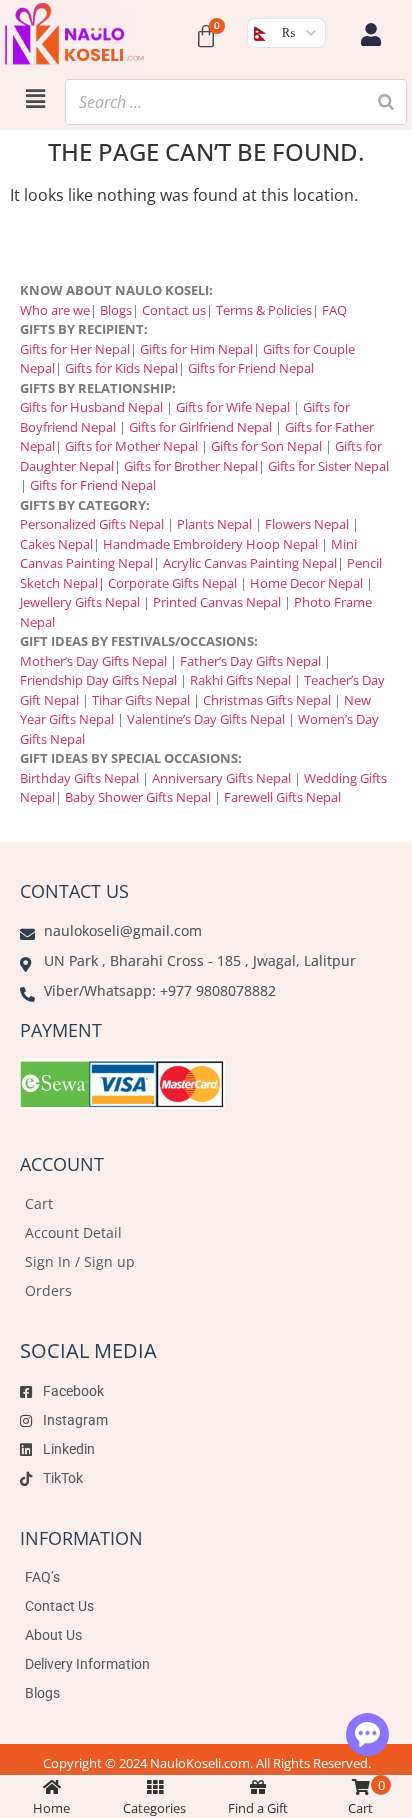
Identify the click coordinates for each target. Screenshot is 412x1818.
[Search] (386, 102)
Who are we (55, 310)
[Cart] (206, 37)
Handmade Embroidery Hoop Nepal (210, 544)
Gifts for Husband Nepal (91, 407)
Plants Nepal (214, 524)
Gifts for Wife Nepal (233, 407)
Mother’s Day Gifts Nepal (93, 661)
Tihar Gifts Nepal (141, 700)
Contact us (174, 310)
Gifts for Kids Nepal (121, 368)
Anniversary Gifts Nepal (220, 778)
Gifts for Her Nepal (75, 349)
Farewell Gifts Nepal (282, 797)
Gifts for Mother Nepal (131, 446)
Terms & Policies (264, 310)
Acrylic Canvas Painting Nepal (250, 563)
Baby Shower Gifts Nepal (138, 797)
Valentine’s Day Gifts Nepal (206, 719)
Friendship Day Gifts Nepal (98, 680)
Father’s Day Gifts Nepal (250, 661)
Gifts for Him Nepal (196, 349)
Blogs (116, 310)
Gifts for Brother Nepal (191, 466)
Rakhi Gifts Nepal (240, 680)
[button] (35, 98)
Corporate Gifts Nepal (172, 583)
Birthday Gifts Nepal (79, 778)
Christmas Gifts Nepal (267, 700)
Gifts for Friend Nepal (249, 368)
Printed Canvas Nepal (217, 602)
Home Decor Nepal (306, 583)
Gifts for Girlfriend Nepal (200, 427)
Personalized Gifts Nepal (92, 524)
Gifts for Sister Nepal (328, 466)
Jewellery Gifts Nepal (80, 602)
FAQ (334, 310)
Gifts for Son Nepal (266, 446)
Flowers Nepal (307, 524)
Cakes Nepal (56, 544)
